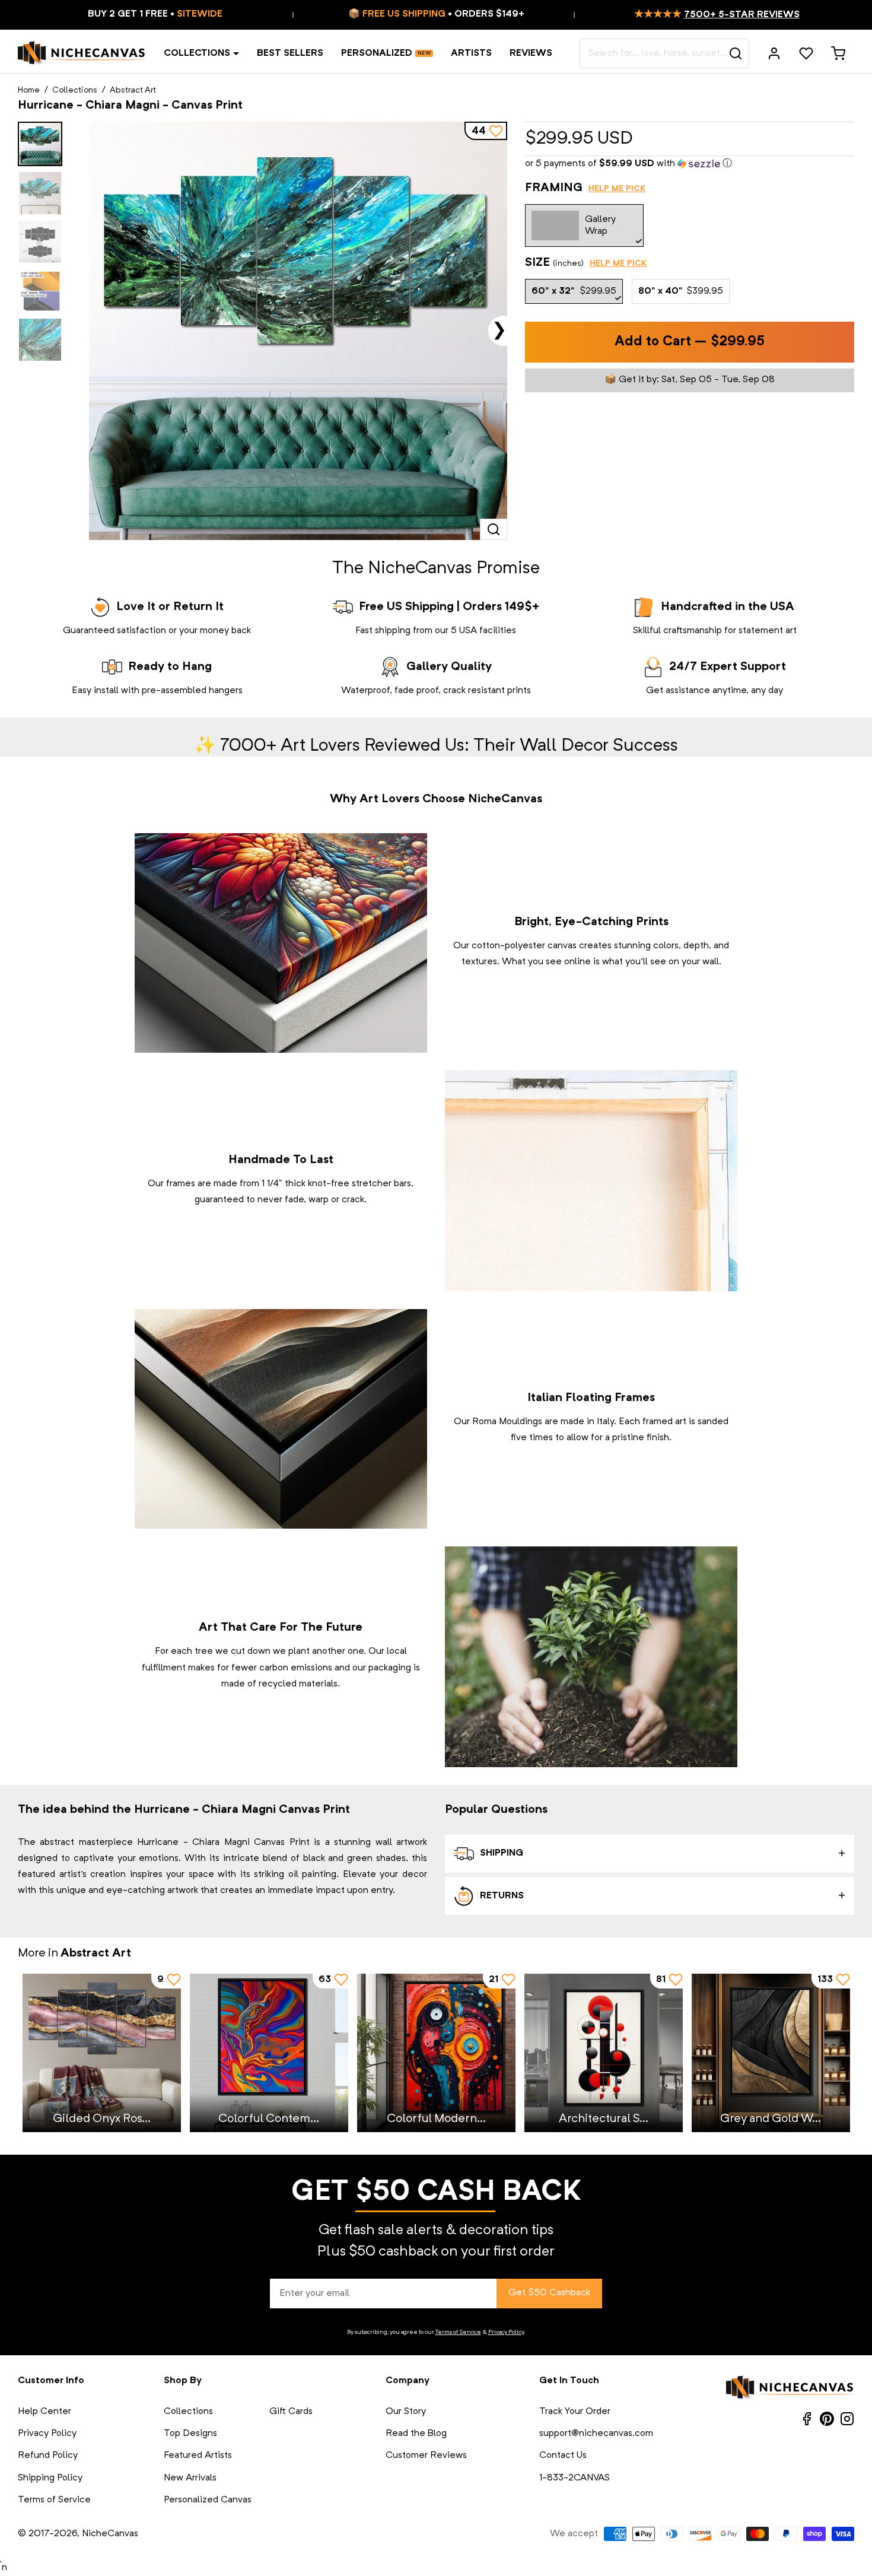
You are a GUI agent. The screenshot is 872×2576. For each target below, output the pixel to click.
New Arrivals (190, 2478)
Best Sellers (290, 53)
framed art (664, 1422)
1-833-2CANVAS (575, 2478)
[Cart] (838, 53)
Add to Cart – (690, 342)
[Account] (774, 53)
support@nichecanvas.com (596, 2434)
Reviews (531, 53)
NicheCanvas (110, 2534)
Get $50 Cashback (549, 2293)
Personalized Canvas (208, 2500)
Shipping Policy (50, 2478)
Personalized (377, 53)
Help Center (44, 2412)
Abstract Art (133, 90)
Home (29, 90)
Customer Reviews (426, 2456)
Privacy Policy (506, 2332)
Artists (471, 53)
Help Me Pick (617, 189)
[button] (690, 164)
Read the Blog (416, 2434)
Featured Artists (198, 2456)
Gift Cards (291, 2412)
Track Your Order (575, 2412)
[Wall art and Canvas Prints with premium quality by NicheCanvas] (82, 53)
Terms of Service (458, 2332)
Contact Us (563, 2456)
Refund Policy (48, 2456)
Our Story (406, 2412)
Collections (197, 53)
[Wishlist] (806, 53)
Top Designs (190, 2434)
